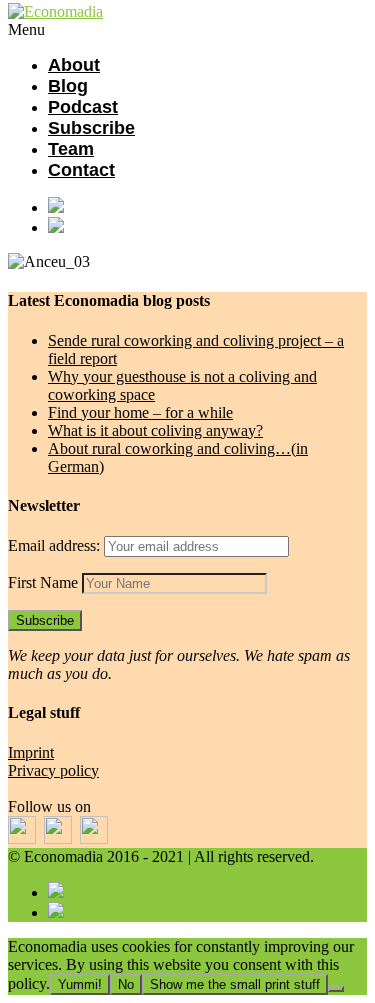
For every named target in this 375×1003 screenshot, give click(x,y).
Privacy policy (53, 770)
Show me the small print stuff (235, 984)
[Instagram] (207, 227)
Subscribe (91, 128)
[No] (336, 989)
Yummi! (80, 984)
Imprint (31, 752)
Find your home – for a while (140, 412)
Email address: (56, 545)
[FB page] (207, 207)
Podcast (83, 107)
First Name (43, 582)
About (74, 65)
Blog (68, 86)
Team (71, 149)
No (126, 984)
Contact (81, 170)
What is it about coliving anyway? (155, 430)
